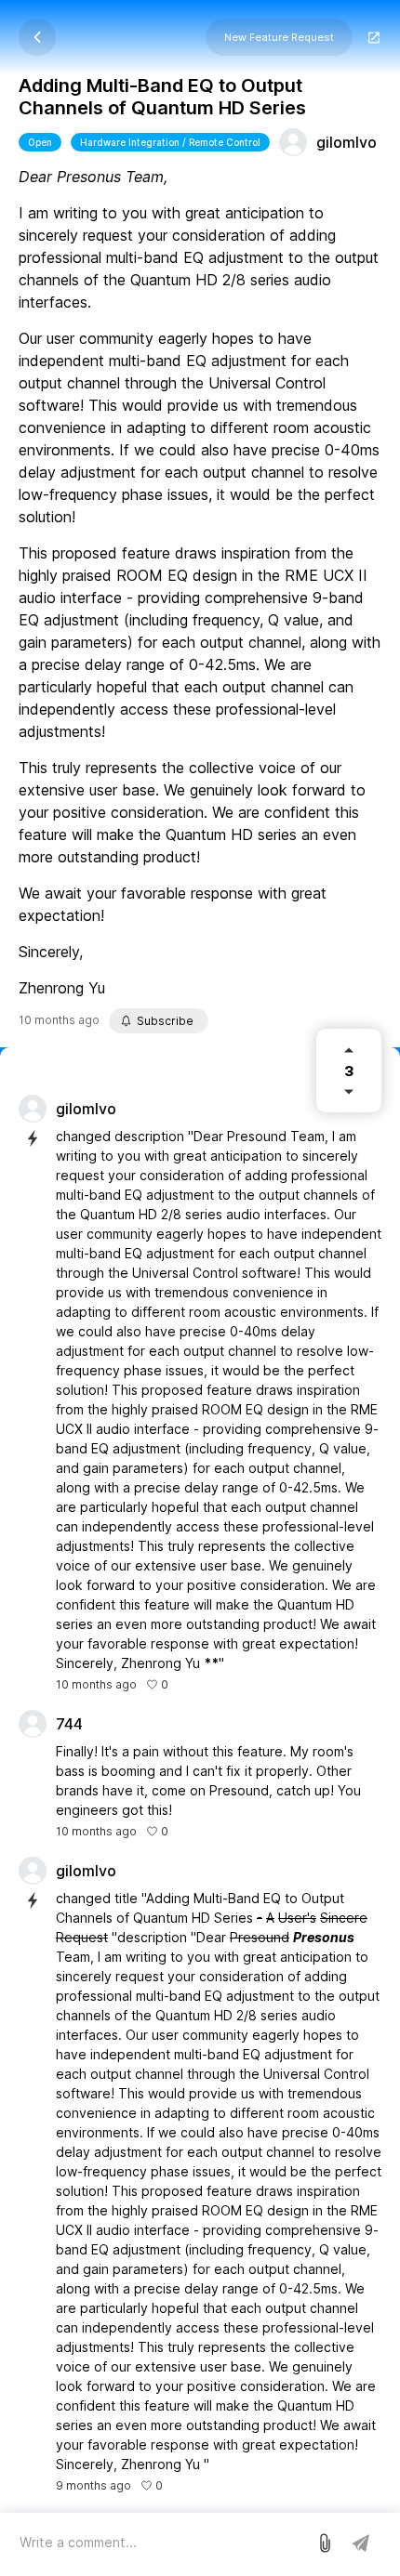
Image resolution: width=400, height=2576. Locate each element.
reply (192, 1831)
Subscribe (165, 1021)
